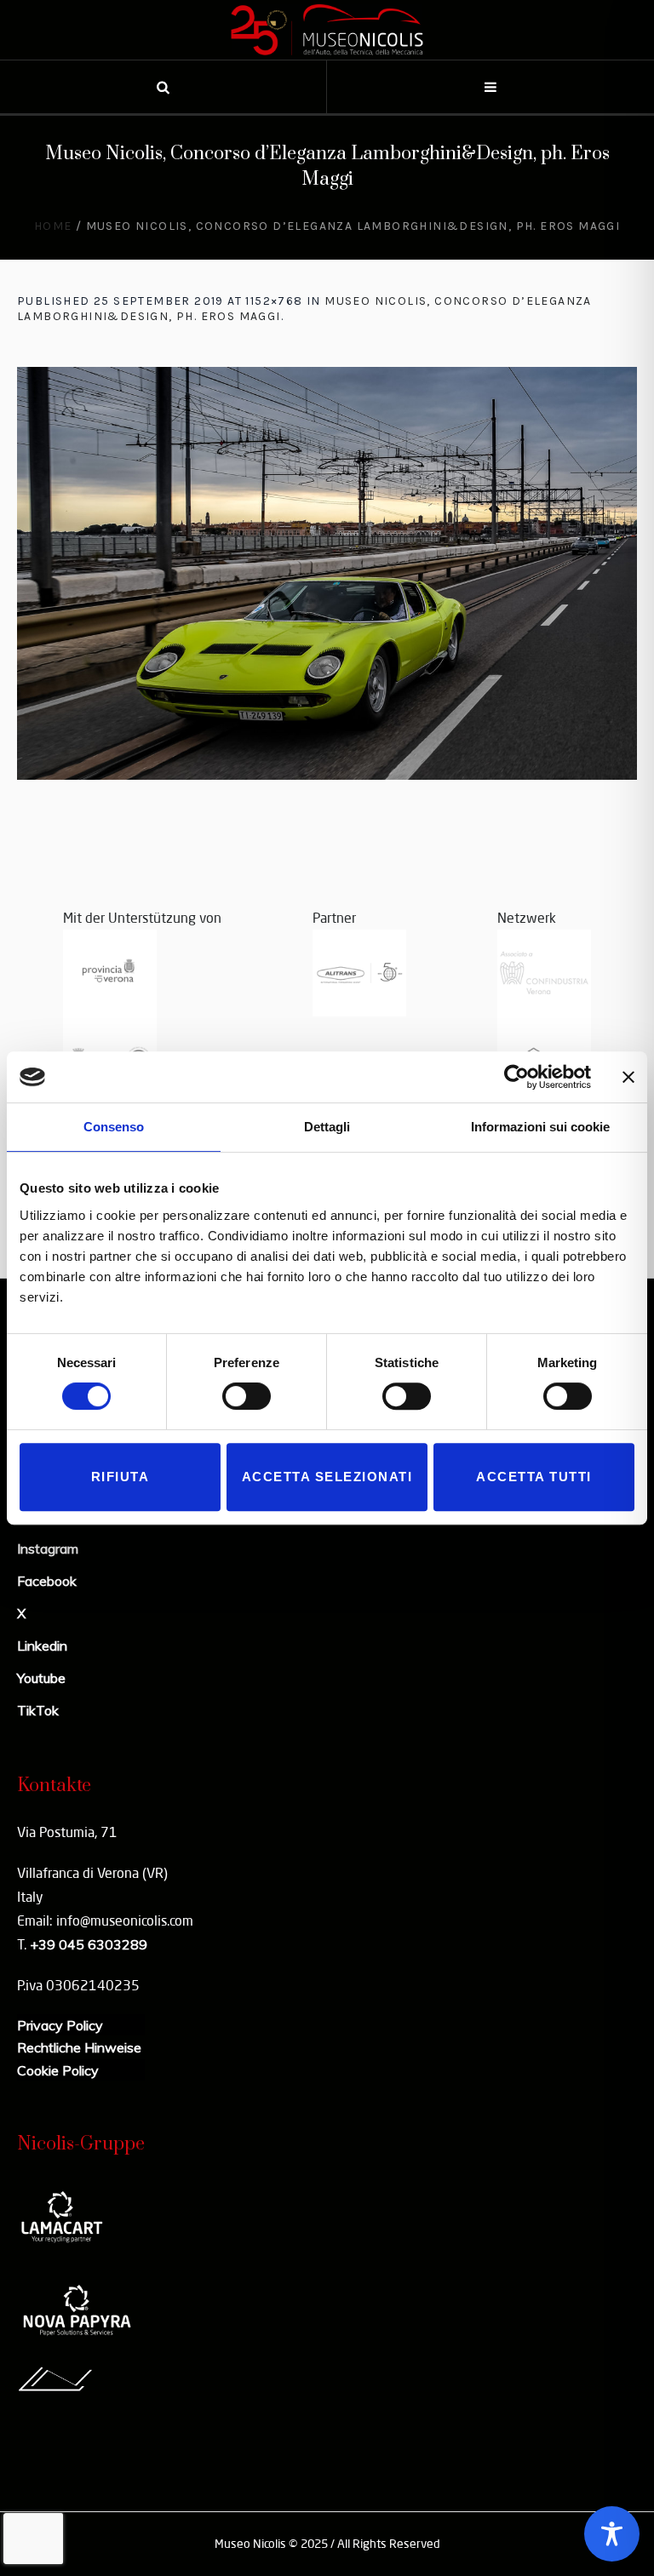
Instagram (48, 1548)
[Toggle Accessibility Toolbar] (612, 2534)
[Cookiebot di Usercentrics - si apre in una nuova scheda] (516, 1077)
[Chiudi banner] (628, 1077)
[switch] (247, 1396)
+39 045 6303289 (89, 1944)
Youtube (41, 1678)
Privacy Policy (60, 2025)
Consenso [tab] (114, 1127)
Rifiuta (120, 1477)
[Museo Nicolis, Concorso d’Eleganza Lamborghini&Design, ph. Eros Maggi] (327, 573)
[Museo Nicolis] (327, 30)
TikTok (38, 1710)
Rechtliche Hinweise (79, 2047)
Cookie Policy (58, 2070)
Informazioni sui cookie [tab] (540, 1127)
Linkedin (42, 1646)
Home (53, 226)
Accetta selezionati (327, 1477)
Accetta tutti (534, 1477)
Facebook (47, 1581)
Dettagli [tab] (327, 1127)
